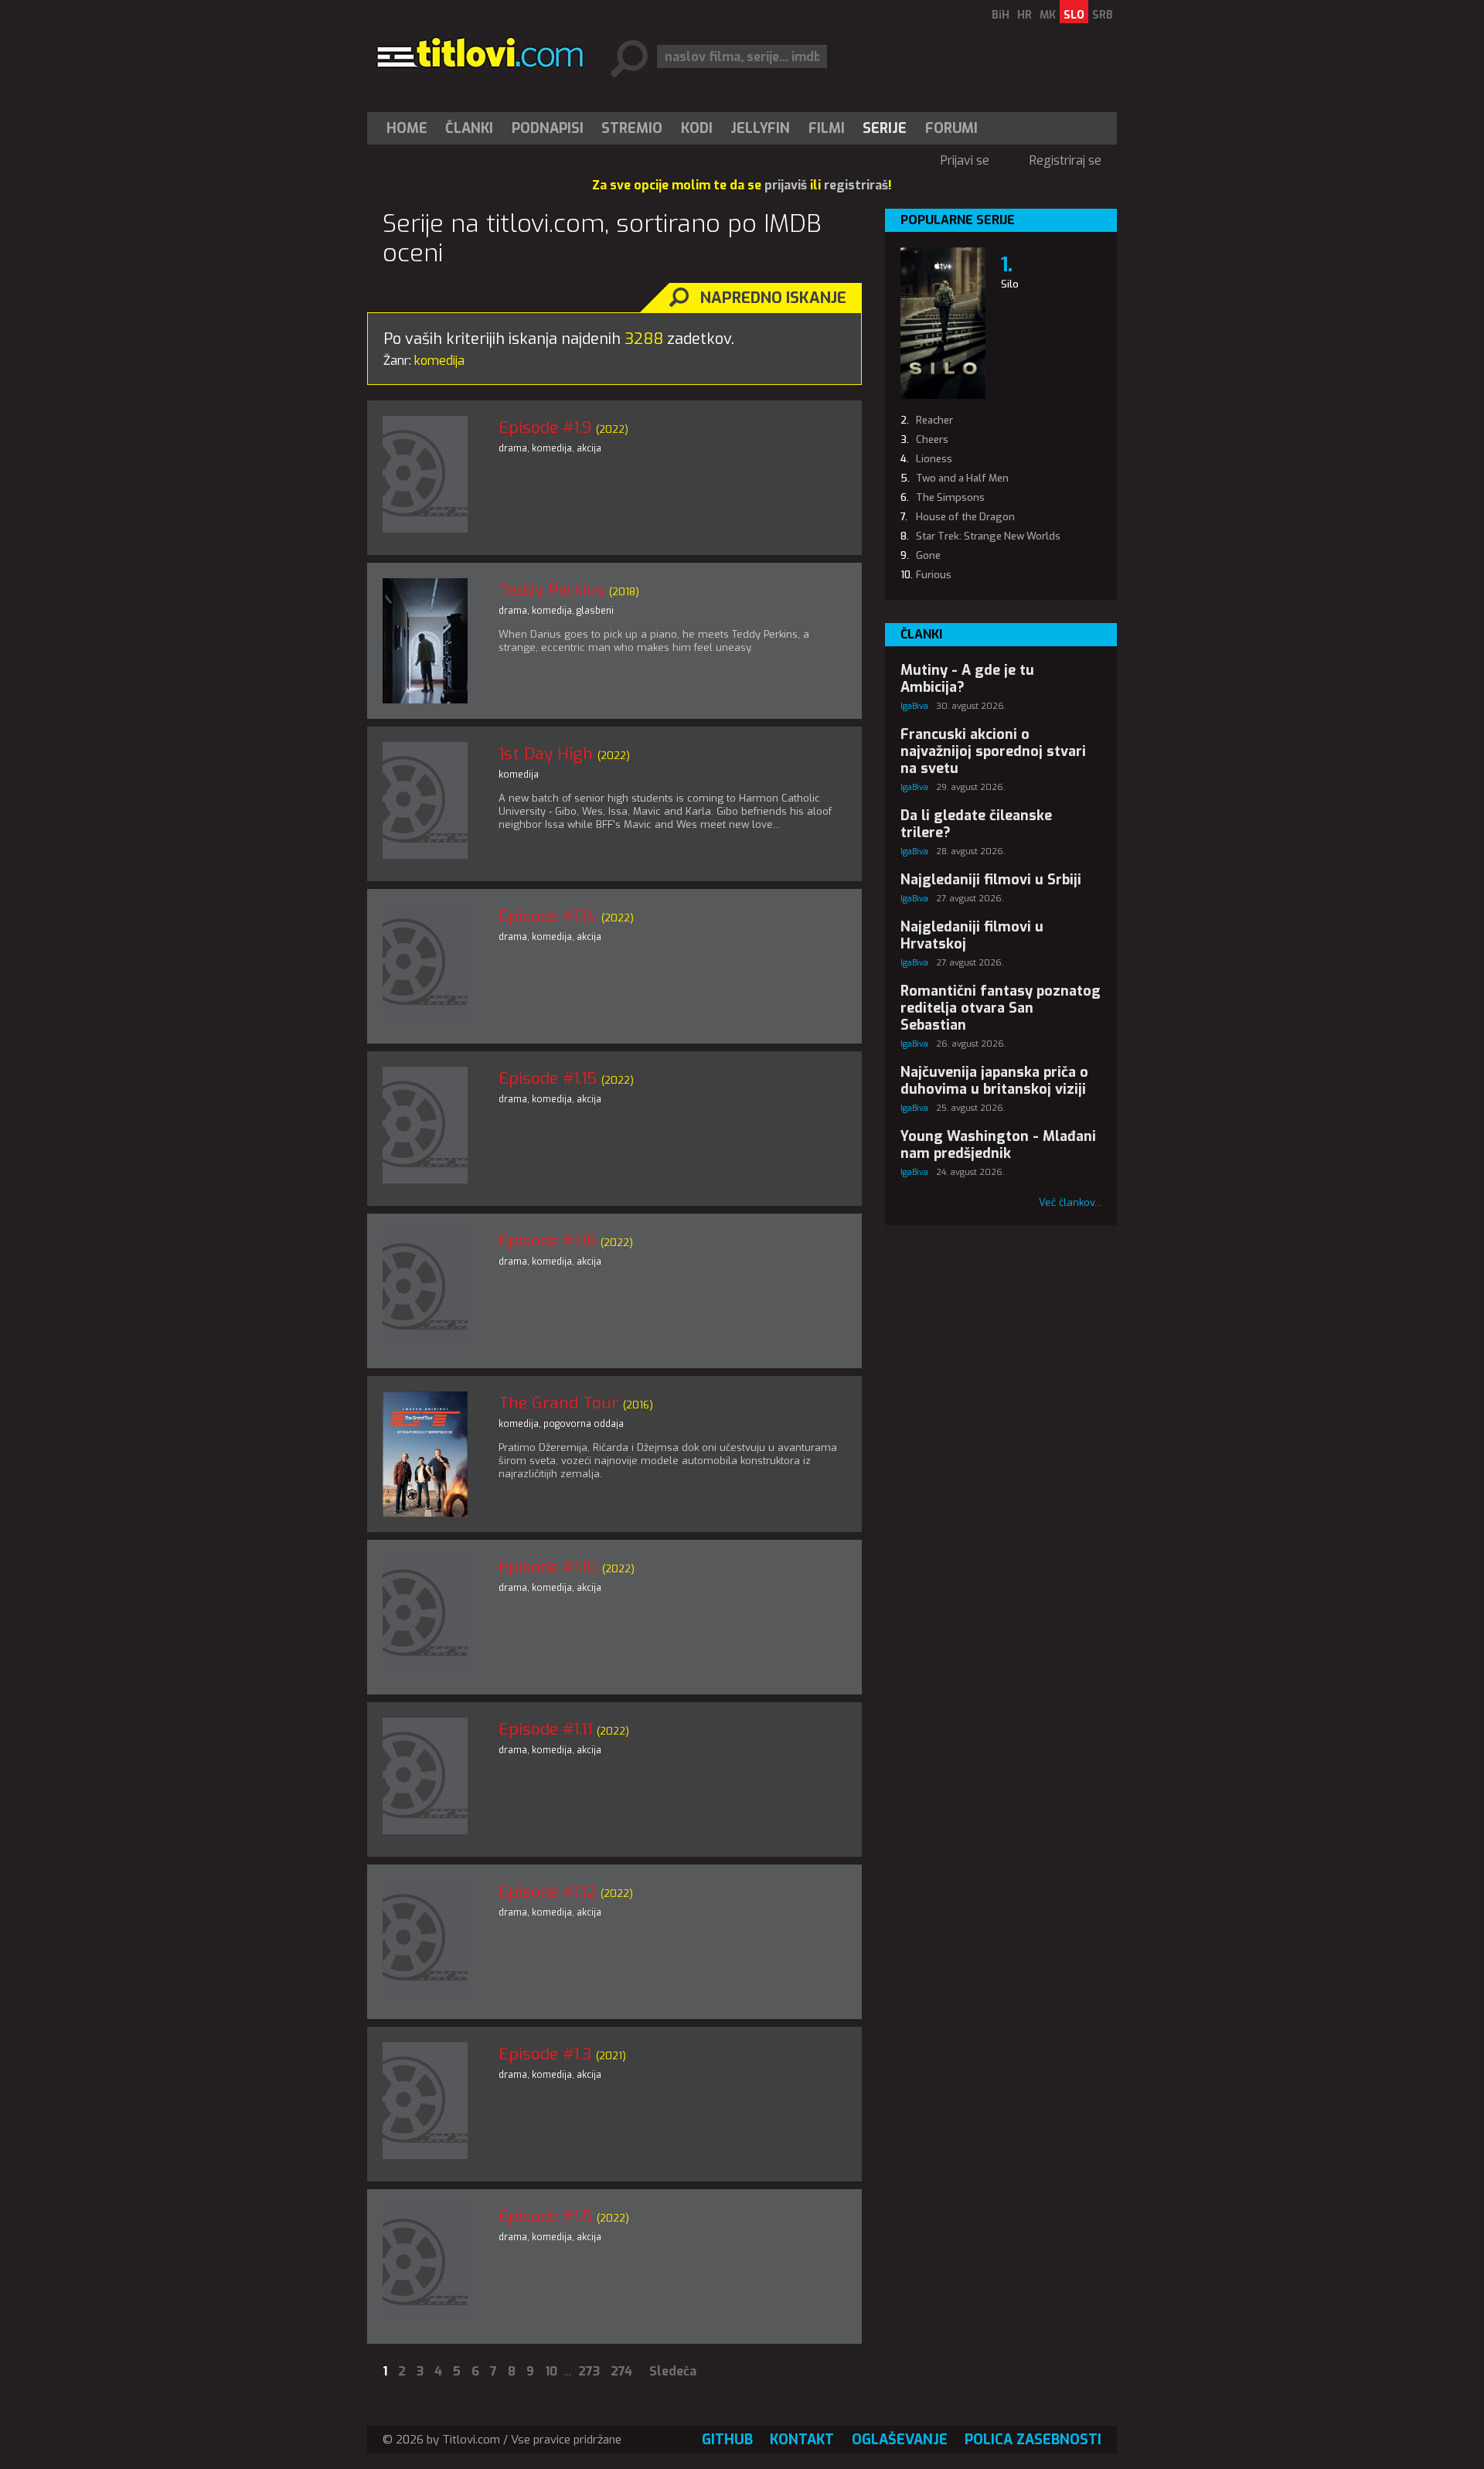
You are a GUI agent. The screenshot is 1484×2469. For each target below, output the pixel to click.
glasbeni (595, 611)
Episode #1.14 (548, 916)
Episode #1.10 (548, 1567)
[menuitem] (410, 128)
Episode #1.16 (547, 1241)
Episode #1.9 (545, 427)
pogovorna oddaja (584, 1424)
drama (513, 448)
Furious (934, 575)
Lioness (934, 459)
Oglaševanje (900, 2440)
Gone (928, 555)
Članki (469, 128)
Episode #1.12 (547, 1892)
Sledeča (673, 2371)
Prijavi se (965, 160)
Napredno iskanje (773, 298)
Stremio (632, 128)
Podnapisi (548, 128)
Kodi (697, 128)
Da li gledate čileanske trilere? (976, 824)
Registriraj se (1065, 160)
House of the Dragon (965, 517)
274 (621, 2371)
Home (407, 128)
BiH (1001, 15)
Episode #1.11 (545, 1729)
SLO (1074, 15)
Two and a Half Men (962, 478)
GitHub (727, 2440)
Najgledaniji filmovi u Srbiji (991, 880)
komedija (552, 448)
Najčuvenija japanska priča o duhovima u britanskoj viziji (994, 1081)
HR (1025, 15)
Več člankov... (1070, 1202)
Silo (1010, 284)
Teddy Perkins (551, 590)
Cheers (932, 439)
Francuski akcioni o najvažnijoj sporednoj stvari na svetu (993, 751)
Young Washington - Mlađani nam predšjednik (998, 1145)
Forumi (951, 128)
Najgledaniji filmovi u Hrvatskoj (972, 935)
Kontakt (802, 2440)
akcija (589, 448)
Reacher (934, 420)
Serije (885, 128)
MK (1048, 15)
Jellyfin (760, 128)
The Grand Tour (558, 1403)
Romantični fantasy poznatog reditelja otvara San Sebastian (1001, 1008)
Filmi (827, 128)
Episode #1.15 (548, 1078)
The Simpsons (950, 497)
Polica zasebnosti (1033, 2440)
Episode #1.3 (545, 2054)
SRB (1103, 15)
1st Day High (546, 754)
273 (589, 2371)
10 (551, 2371)
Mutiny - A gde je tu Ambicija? (967, 679)
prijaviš (786, 185)
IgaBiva (914, 706)
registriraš (856, 185)
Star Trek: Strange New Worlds (988, 536)
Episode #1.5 (545, 2216)
